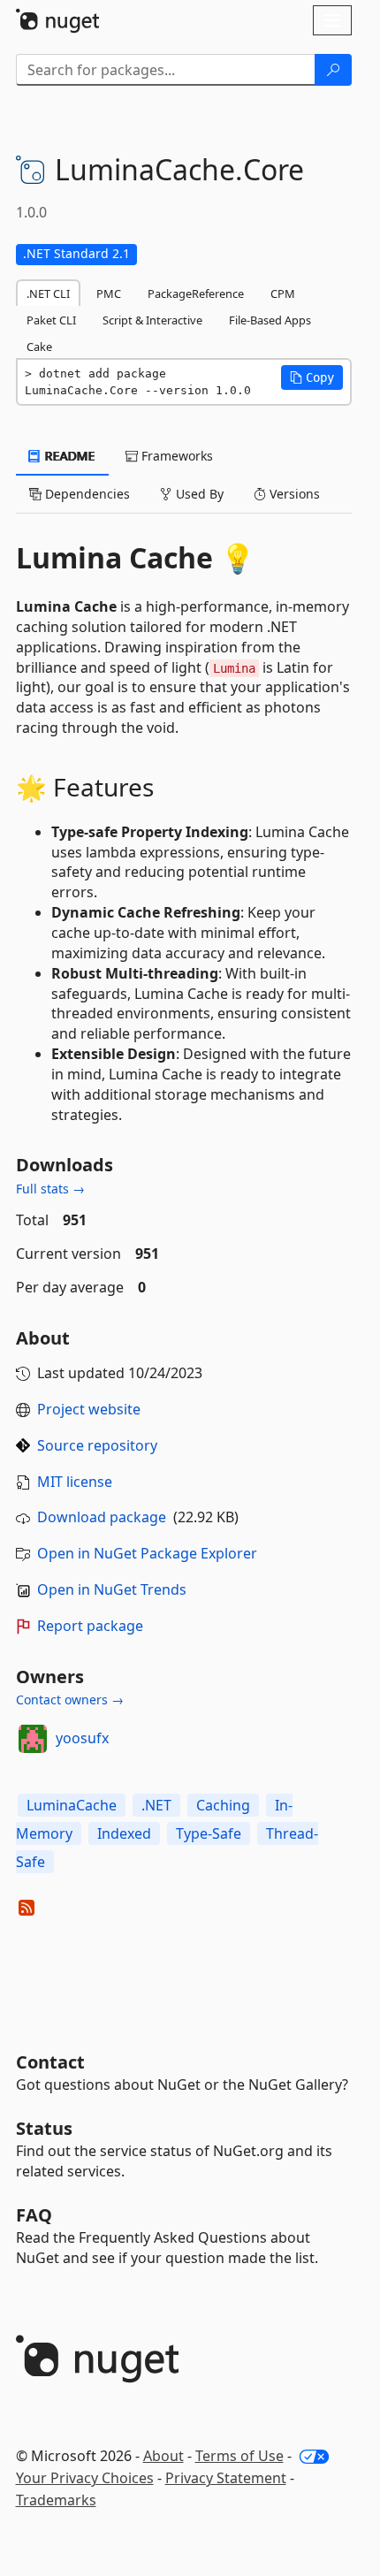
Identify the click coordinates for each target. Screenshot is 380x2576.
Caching (223, 1805)
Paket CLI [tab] (51, 320)
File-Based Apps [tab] (270, 320)
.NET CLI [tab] (48, 293)
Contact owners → (70, 1700)
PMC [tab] (109, 293)
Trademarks (56, 2500)
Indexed (124, 1833)
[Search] (333, 70)
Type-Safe (209, 1833)
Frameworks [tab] (175, 456)
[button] (312, 377)
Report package (90, 1626)
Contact (50, 2062)
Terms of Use (239, 2456)
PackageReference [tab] (196, 293)
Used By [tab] (198, 494)
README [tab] (68, 456)
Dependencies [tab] (86, 494)
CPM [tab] (283, 293)
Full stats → (50, 1189)
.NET (156, 1805)
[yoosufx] (33, 1739)
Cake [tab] (39, 347)
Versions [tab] (293, 494)
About (163, 2456)
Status (44, 2128)
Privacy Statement (226, 2478)
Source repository (97, 1445)
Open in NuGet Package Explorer (147, 1553)
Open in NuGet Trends (112, 1589)
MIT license (75, 1482)
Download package (102, 1517)
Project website (89, 1409)
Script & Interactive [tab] (152, 320)
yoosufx (82, 1738)
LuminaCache (72, 1805)
